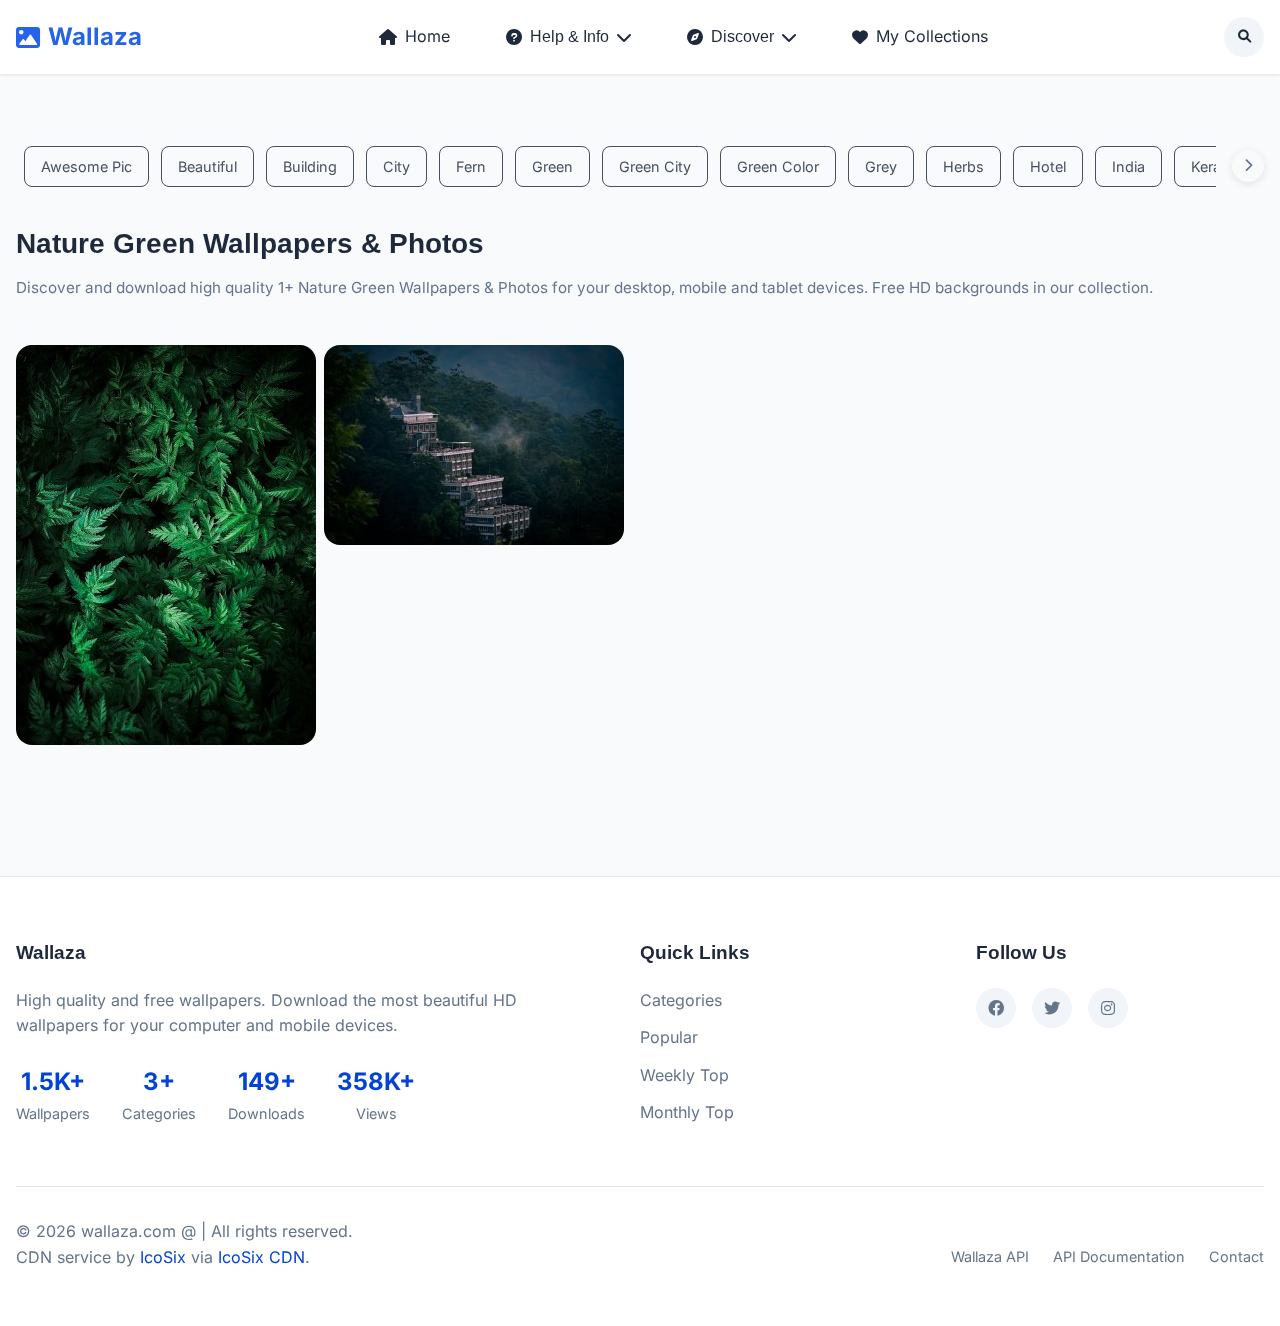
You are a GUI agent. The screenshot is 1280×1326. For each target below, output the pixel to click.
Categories (681, 1000)
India (1128, 166)
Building (310, 166)
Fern (471, 166)
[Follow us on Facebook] (996, 1008)
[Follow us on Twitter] (1052, 1008)
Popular (669, 1037)
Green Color (778, 166)
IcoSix (163, 1257)
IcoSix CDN (261, 1257)
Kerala (1211, 166)
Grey (881, 166)
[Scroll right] (1248, 166)
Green (552, 166)
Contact (1236, 1256)
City (396, 166)
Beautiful (207, 166)
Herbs (963, 166)
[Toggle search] (1244, 37)
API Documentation (1119, 1256)
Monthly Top (687, 1112)
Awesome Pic (86, 166)
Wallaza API (990, 1256)
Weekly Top (684, 1075)
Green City (655, 166)
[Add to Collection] (291, 730)
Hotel (1048, 166)
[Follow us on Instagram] (1108, 1008)
